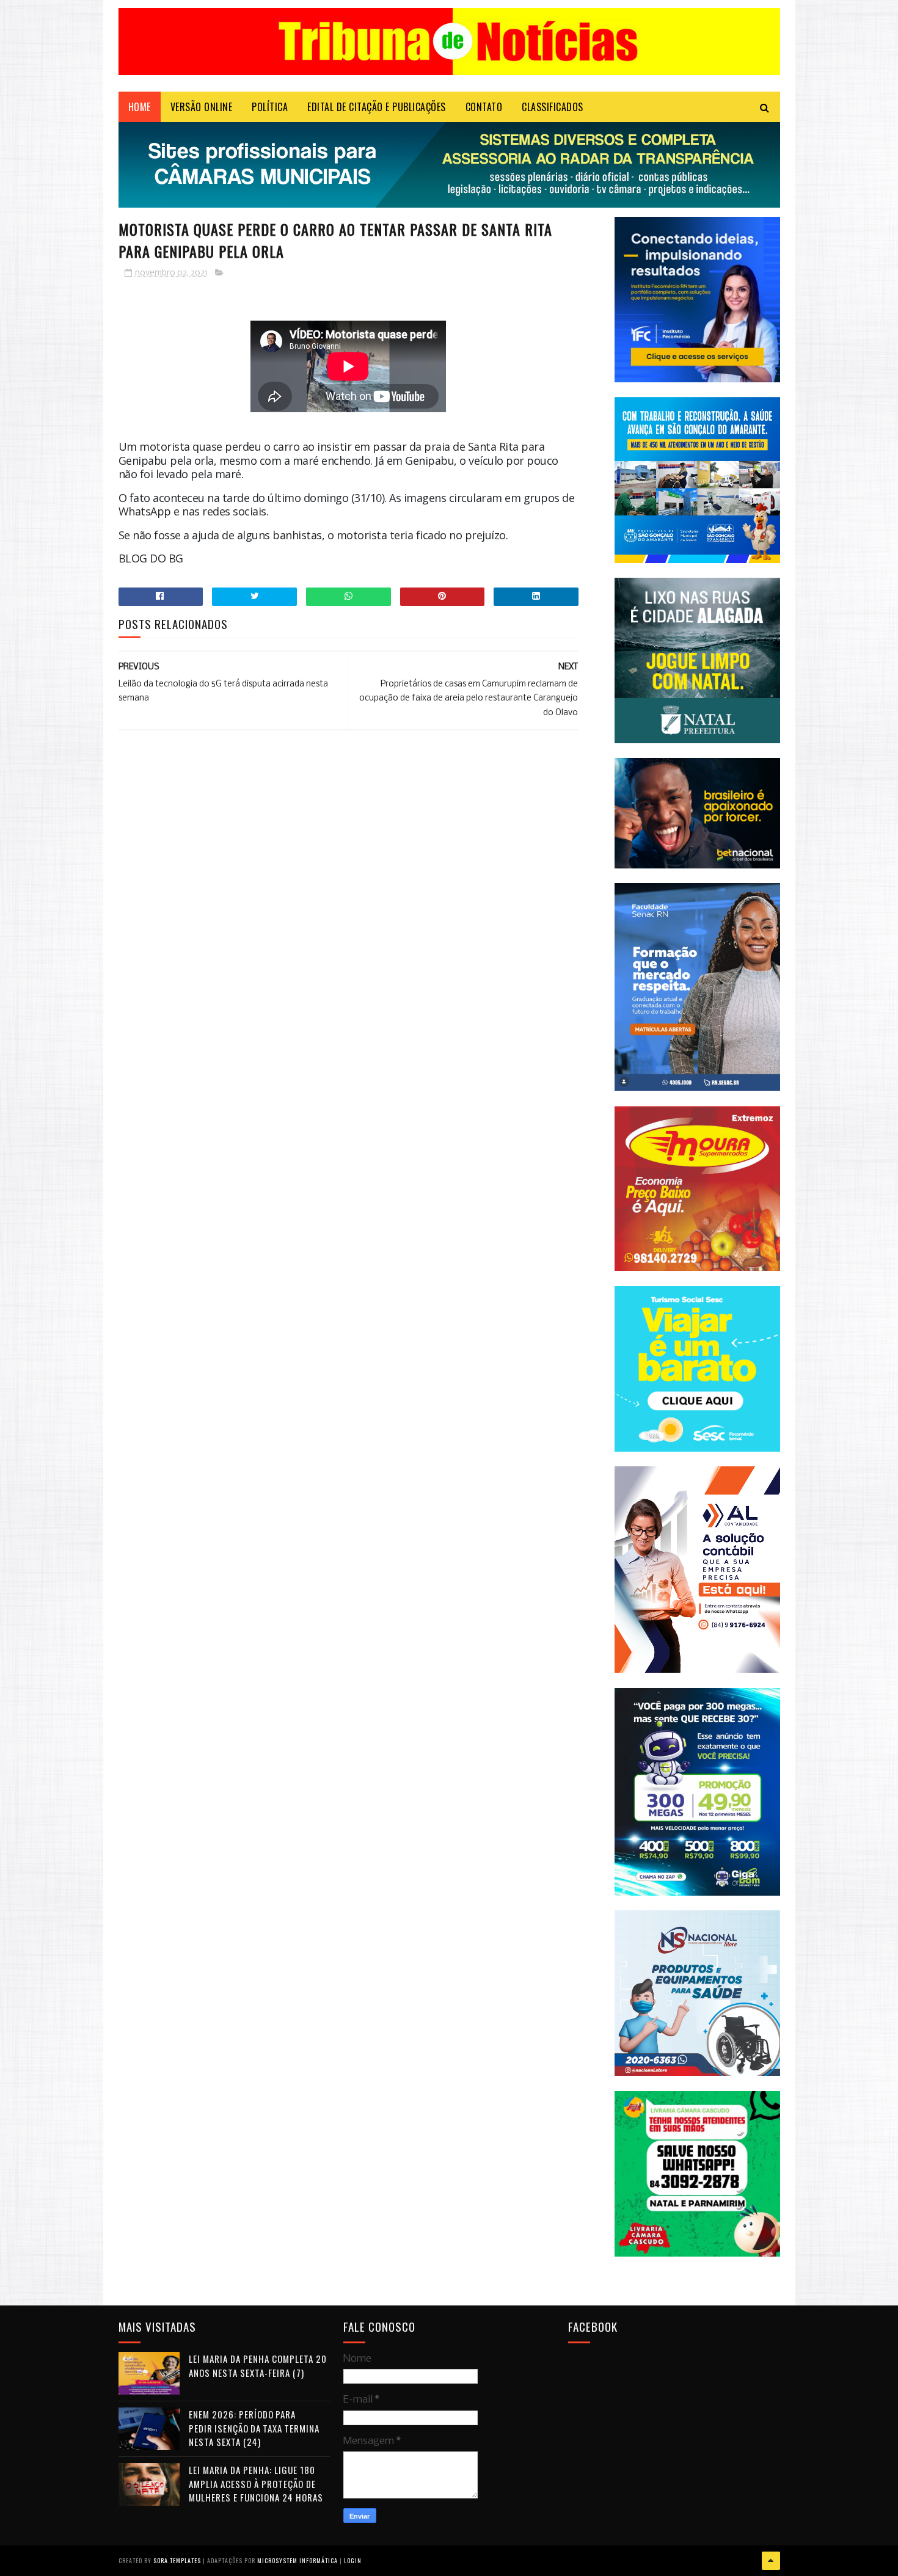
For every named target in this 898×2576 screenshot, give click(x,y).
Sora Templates (177, 2560)
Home (140, 107)
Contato (484, 107)
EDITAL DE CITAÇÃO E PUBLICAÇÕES (377, 107)
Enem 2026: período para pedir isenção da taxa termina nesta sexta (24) (254, 2428)
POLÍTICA (270, 107)
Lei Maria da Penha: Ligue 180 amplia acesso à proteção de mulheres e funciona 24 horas (256, 2483)
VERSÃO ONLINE (202, 107)
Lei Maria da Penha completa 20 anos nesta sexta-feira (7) (258, 2366)
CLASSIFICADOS (553, 107)
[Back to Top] (771, 2561)
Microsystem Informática (298, 2560)
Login (353, 2560)
